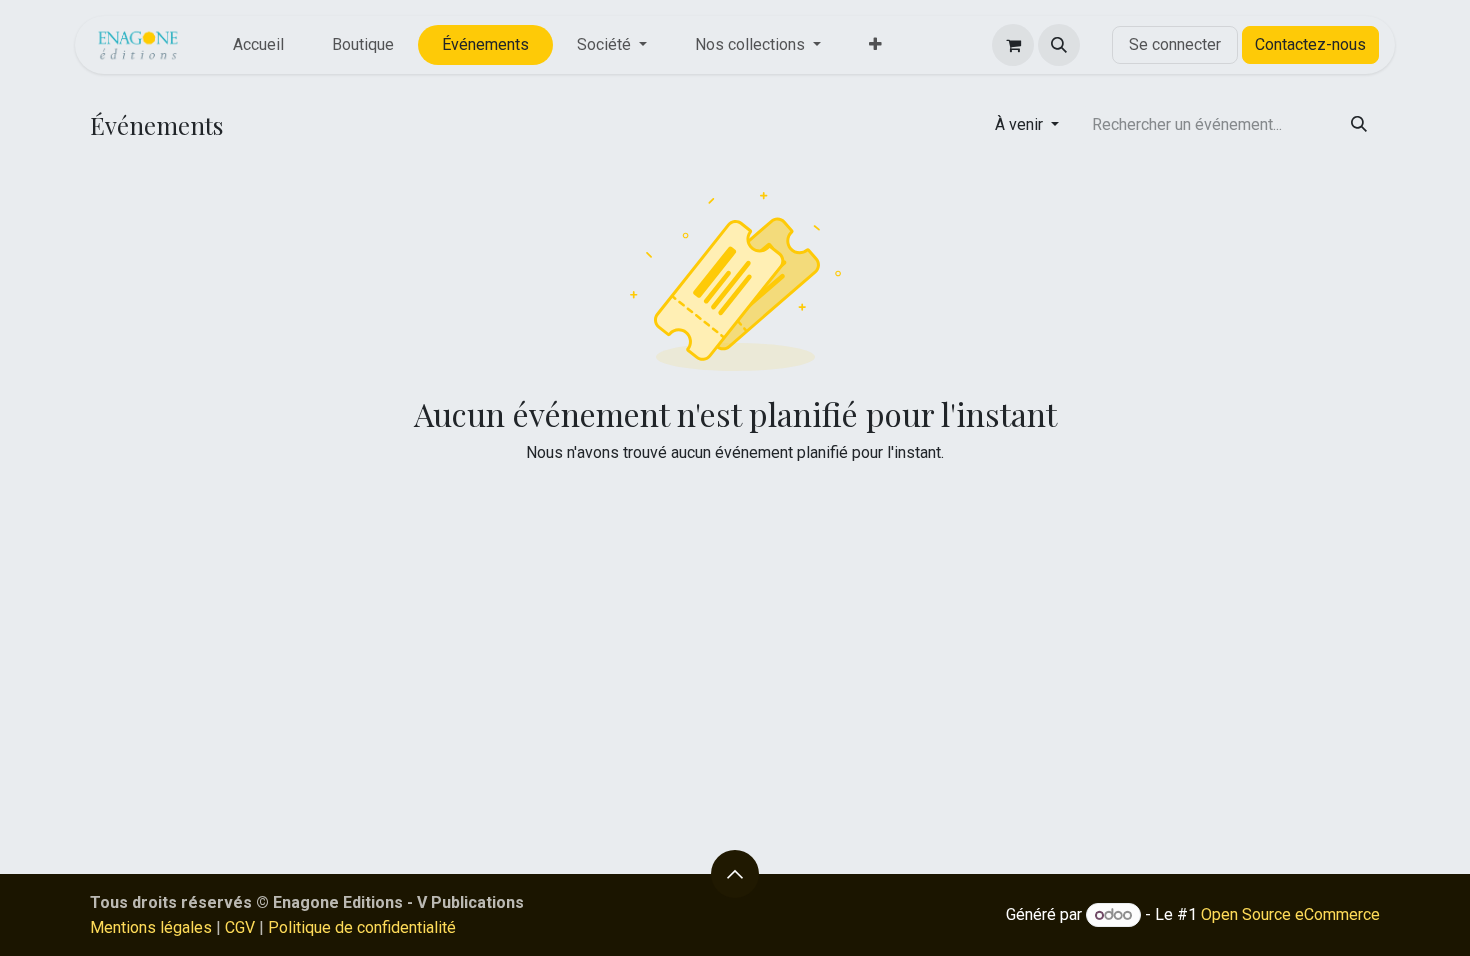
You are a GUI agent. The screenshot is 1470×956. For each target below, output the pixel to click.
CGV (240, 927)
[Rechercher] (1359, 125)
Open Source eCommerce (1290, 914)
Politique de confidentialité (362, 927)
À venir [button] (1021, 124)
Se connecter (1175, 44)
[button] (1059, 45)
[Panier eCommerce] (1013, 45)
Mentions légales (151, 927)
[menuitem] (258, 45)
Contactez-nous (1310, 44)
